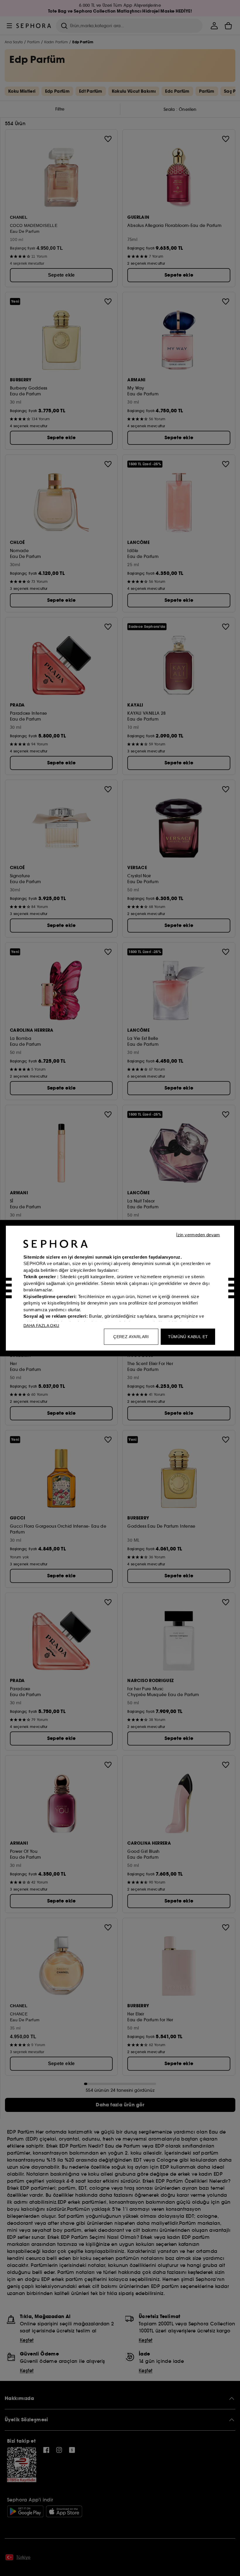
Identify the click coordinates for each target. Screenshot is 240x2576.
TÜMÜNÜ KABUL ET (188, 1336)
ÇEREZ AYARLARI (131, 1336)
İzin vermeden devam (198, 1234)
